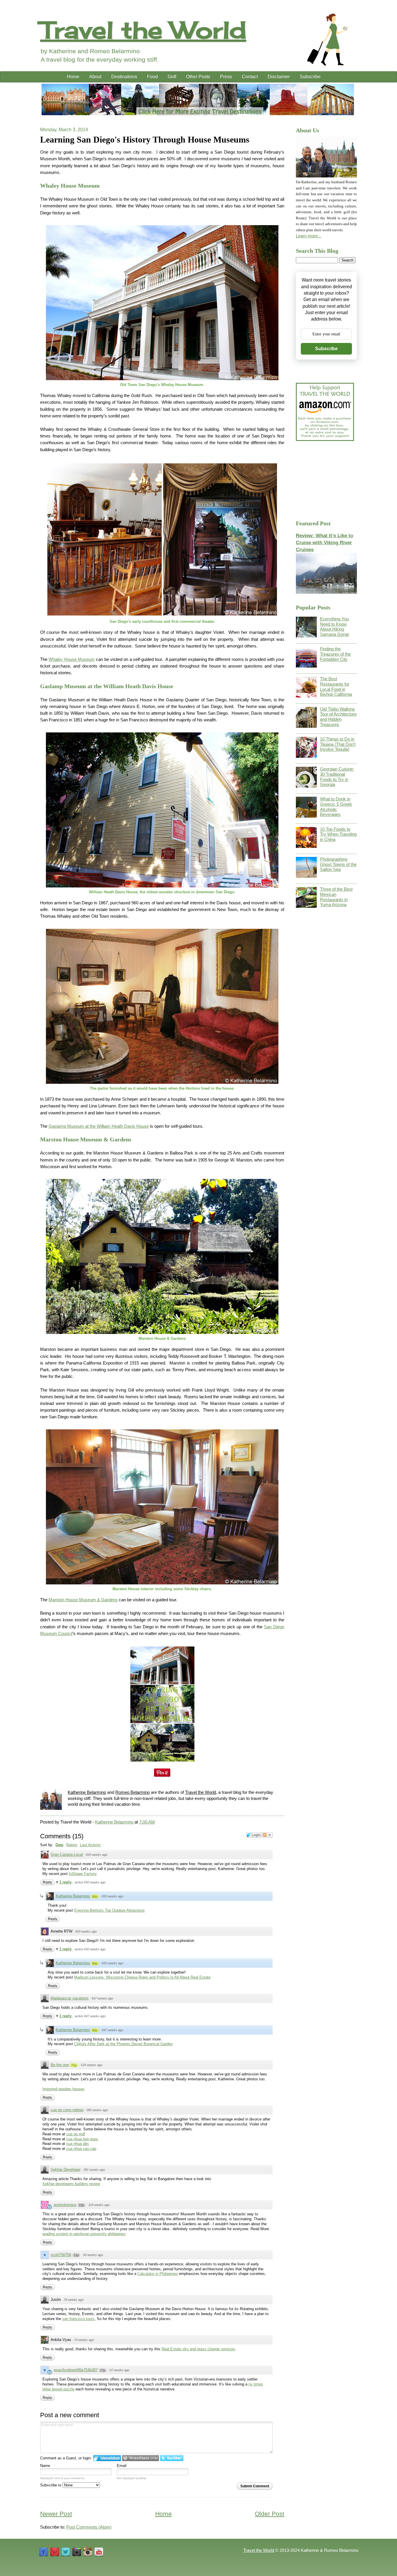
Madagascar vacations (70, 1998)
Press (226, 77)
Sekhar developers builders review (71, 2184)
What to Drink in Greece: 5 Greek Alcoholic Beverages (336, 807)
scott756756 (61, 2255)
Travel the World (143, 30)
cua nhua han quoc (82, 2139)
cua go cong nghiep (67, 2110)
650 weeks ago (96, 1855)
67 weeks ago (119, 2370)
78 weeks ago (74, 2300)
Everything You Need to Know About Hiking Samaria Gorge (335, 627)
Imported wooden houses (64, 2089)
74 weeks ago (84, 2340)
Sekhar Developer (66, 2170)
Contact (250, 77)
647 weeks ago (102, 1998)
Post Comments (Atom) (89, 2527)
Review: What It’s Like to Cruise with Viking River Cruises (324, 542)
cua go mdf (76, 2134)
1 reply (66, 1882)
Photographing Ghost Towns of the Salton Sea (338, 864)
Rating (72, 1845)
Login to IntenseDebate (107, 2458)
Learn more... (309, 236)
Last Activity (90, 1845)
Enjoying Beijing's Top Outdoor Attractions (109, 1910)
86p (95, 1897)
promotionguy (65, 2205)
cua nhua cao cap (81, 2149)
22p (81, 2205)
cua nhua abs (78, 2144)
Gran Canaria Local (67, 1854)
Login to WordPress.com (141, 2458)
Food (152, 77)
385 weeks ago (97, 2110)
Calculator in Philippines (158, 2274)
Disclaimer (279, 77)
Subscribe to (51, 2485)
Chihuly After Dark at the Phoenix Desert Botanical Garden (123, 2044)
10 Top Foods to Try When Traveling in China (338, 834)
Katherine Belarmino (87, 1792)
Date (59, 1845)
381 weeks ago (94, 2170)
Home (73, 77)
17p (103, 2370)
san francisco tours (78, 2319)
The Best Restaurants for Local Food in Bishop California (336, 687)
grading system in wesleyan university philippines (84, 2234)
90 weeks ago (93, 2255)
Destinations (124, 77)
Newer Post (56, 2514)
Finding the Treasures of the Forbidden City (335, 654)
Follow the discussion (267, 1835)
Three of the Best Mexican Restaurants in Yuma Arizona (336, 897)
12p (76, 2255)
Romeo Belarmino (133, 1792)
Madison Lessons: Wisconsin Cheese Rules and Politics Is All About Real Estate (142, 1977)
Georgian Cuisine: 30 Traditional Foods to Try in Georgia (337, 777)
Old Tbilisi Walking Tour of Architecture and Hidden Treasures (338, 717)
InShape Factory (83, 1874)
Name (45, 2466)
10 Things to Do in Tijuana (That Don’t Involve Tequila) (338, 744)
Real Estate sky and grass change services (198, 2349)
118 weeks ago (99, 2205)
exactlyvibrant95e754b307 (76, 2370)
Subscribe (310, 77)
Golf (172, 77)
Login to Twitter (172, 2458)
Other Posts (198, 77)
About (95, 77)
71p (74, 2065)
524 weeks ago (92, 2065)
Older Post (270, 2514)
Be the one (60, 2065)
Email (122, 2466)
